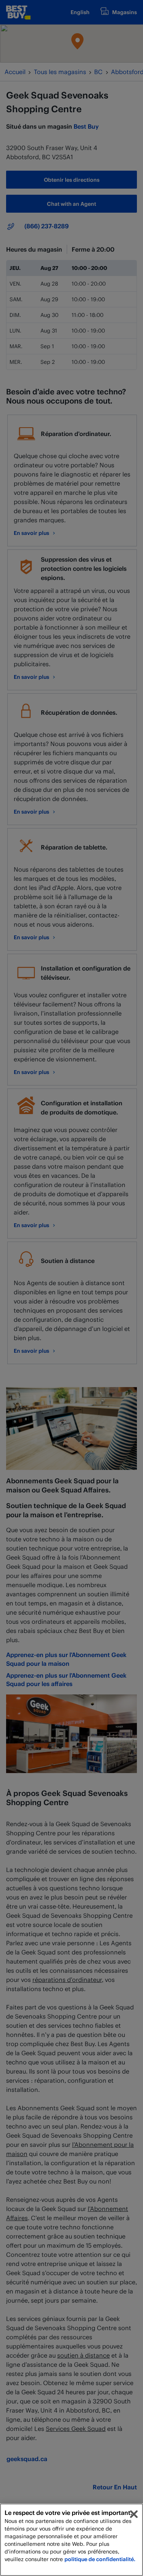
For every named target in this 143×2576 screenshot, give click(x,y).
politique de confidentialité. (100, 2559)
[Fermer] (134, 2514)
